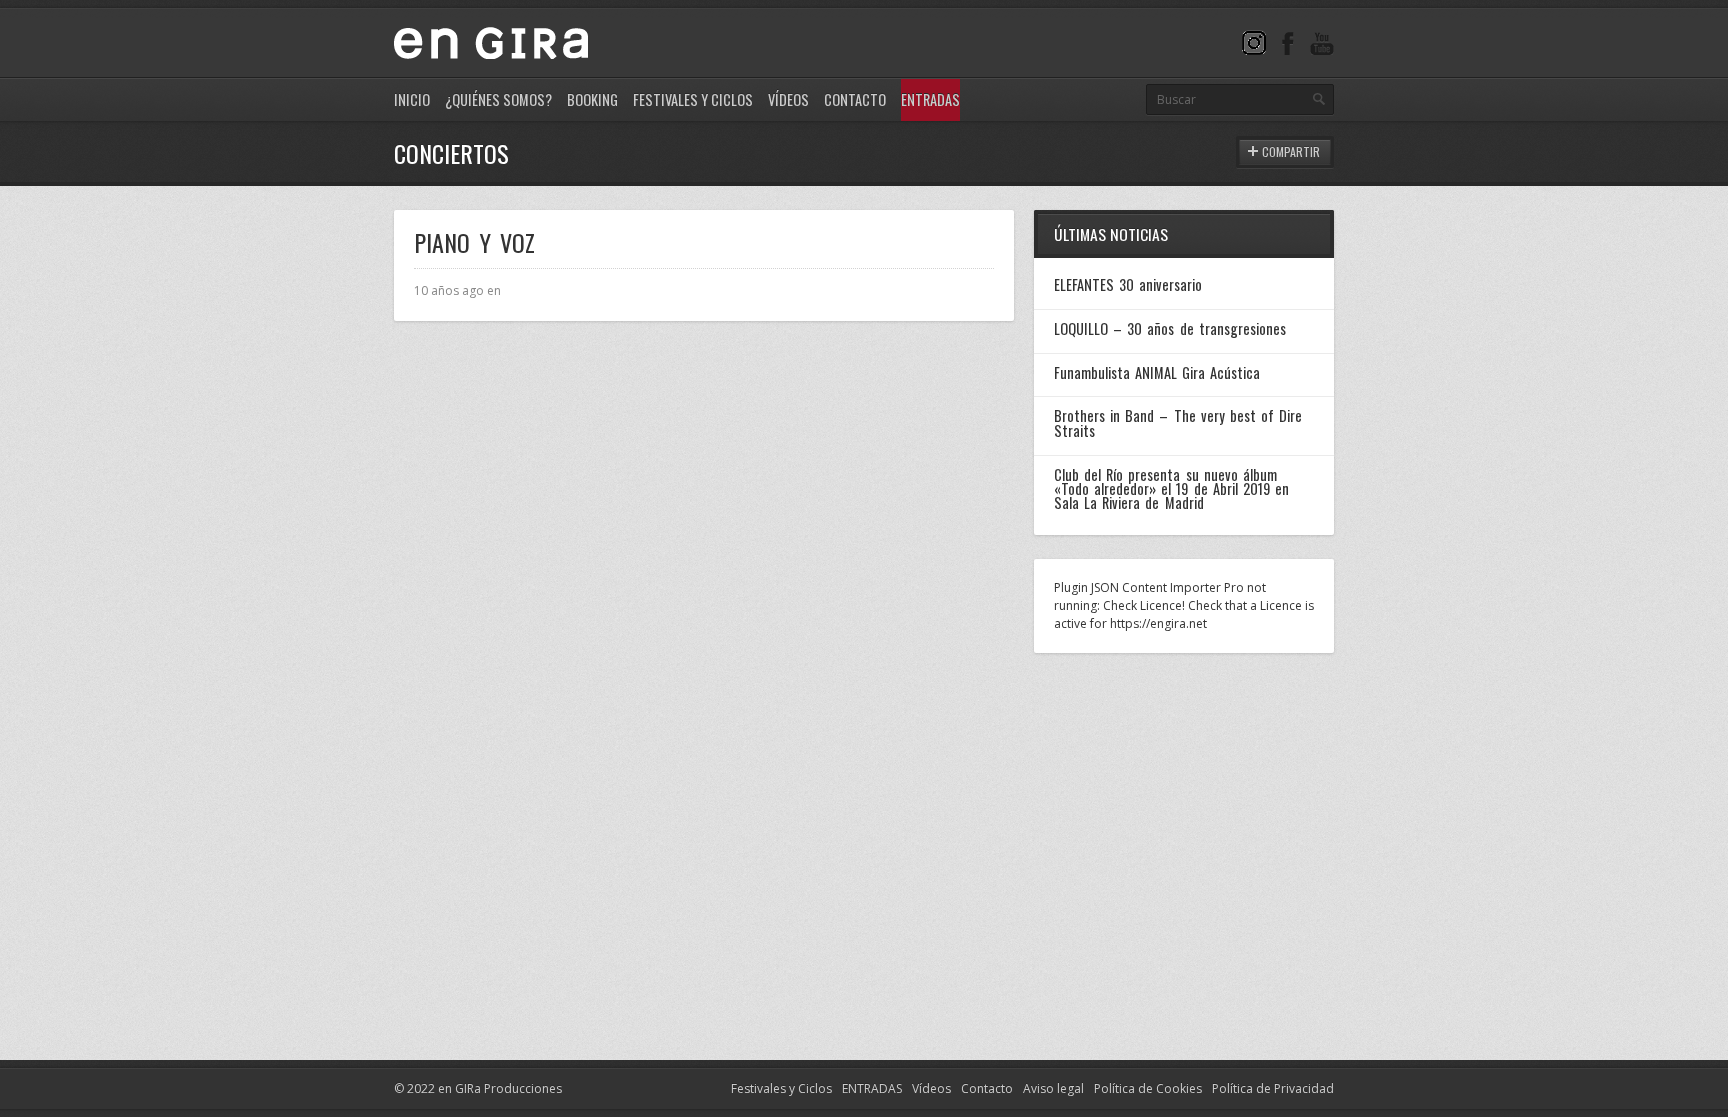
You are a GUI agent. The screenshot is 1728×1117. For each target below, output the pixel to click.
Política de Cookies (1148, 1088)
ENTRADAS (872, 1088)
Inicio (412, 99)
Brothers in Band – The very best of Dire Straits (1178, 422)
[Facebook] (1288, 42)
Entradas (930, 99)
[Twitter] (1254, 42)
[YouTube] (1322, 42)
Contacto (855, 99)
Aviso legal (1053, 1088)
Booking (592, 99)
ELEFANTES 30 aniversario (1128, 284)
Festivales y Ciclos (693, 99)
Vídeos (788, 99)
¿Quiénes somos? (498, 99)
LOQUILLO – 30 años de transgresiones (1170, 328)
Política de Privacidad (1273, 1088)
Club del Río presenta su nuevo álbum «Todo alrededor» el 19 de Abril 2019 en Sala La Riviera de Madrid (1171, 489)
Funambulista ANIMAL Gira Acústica (1157, 372)
